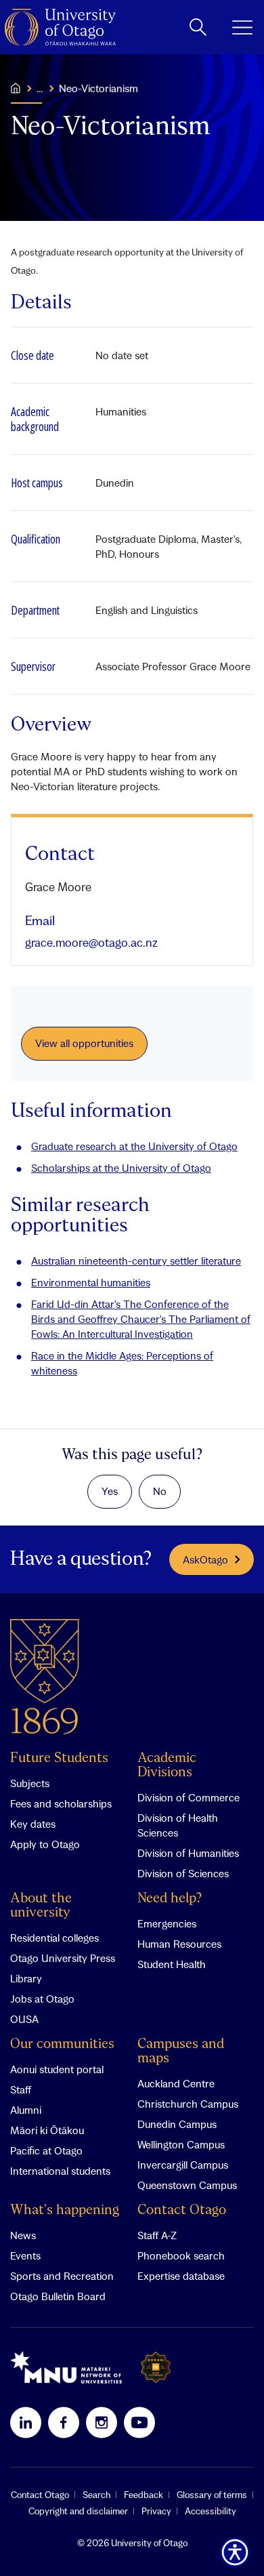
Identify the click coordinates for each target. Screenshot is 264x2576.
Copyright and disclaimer (78, 2511)
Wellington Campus (181, 2144)
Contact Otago (182, 2210)
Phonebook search (181, 2255)
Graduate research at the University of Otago (134, 1146)
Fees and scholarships (61, 1803)
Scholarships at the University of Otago (121, 1168)
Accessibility (211, 2511)
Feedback (144, 2495)
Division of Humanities (188, 1853)
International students (60, 2171)
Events (25, 2255)
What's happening (65, 2210)
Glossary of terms (212, 2495)
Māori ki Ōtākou (47, 2130)
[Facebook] (64, 2422)
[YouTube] (139, 2422)
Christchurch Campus (188, 2104)
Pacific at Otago (46, 2150)
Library (26, 1978)
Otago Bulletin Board (58, 2296)
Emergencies (167, 1923)
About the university (41, 1906)
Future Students (59, 1758)
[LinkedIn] (26, 2422)
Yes (110, 1491)
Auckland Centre (176, 2083)
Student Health (172, 1964)
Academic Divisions (167, 1765)
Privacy (156, 2511)
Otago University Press (63, 1958)
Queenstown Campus (187, 2185)
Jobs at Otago (42, 1999)
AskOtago (205, 1559)
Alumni (26, 2110)
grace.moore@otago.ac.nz (91, 942)
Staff (21, 2089)
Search (96, 2495)
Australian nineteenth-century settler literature (136, 1261)
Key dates (33, 1824)
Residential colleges (54, 1938)
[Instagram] (102, 2422)
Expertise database (181, 2276)
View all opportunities (84, 1043)
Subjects (30, 1783)
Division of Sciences (183, 1873)
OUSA (24, 2019)
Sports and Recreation (62, 2276)
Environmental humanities (91, 1282)
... (40, 88)
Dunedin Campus (177, 2124)
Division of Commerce (189, 1797)
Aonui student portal (57, 2069)
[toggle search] (198, 27)
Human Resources (179, 1944)
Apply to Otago (45, 1844)
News (23, 2235)
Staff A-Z (157, 2235)
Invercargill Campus (183, 2165)
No (160, 1491)
